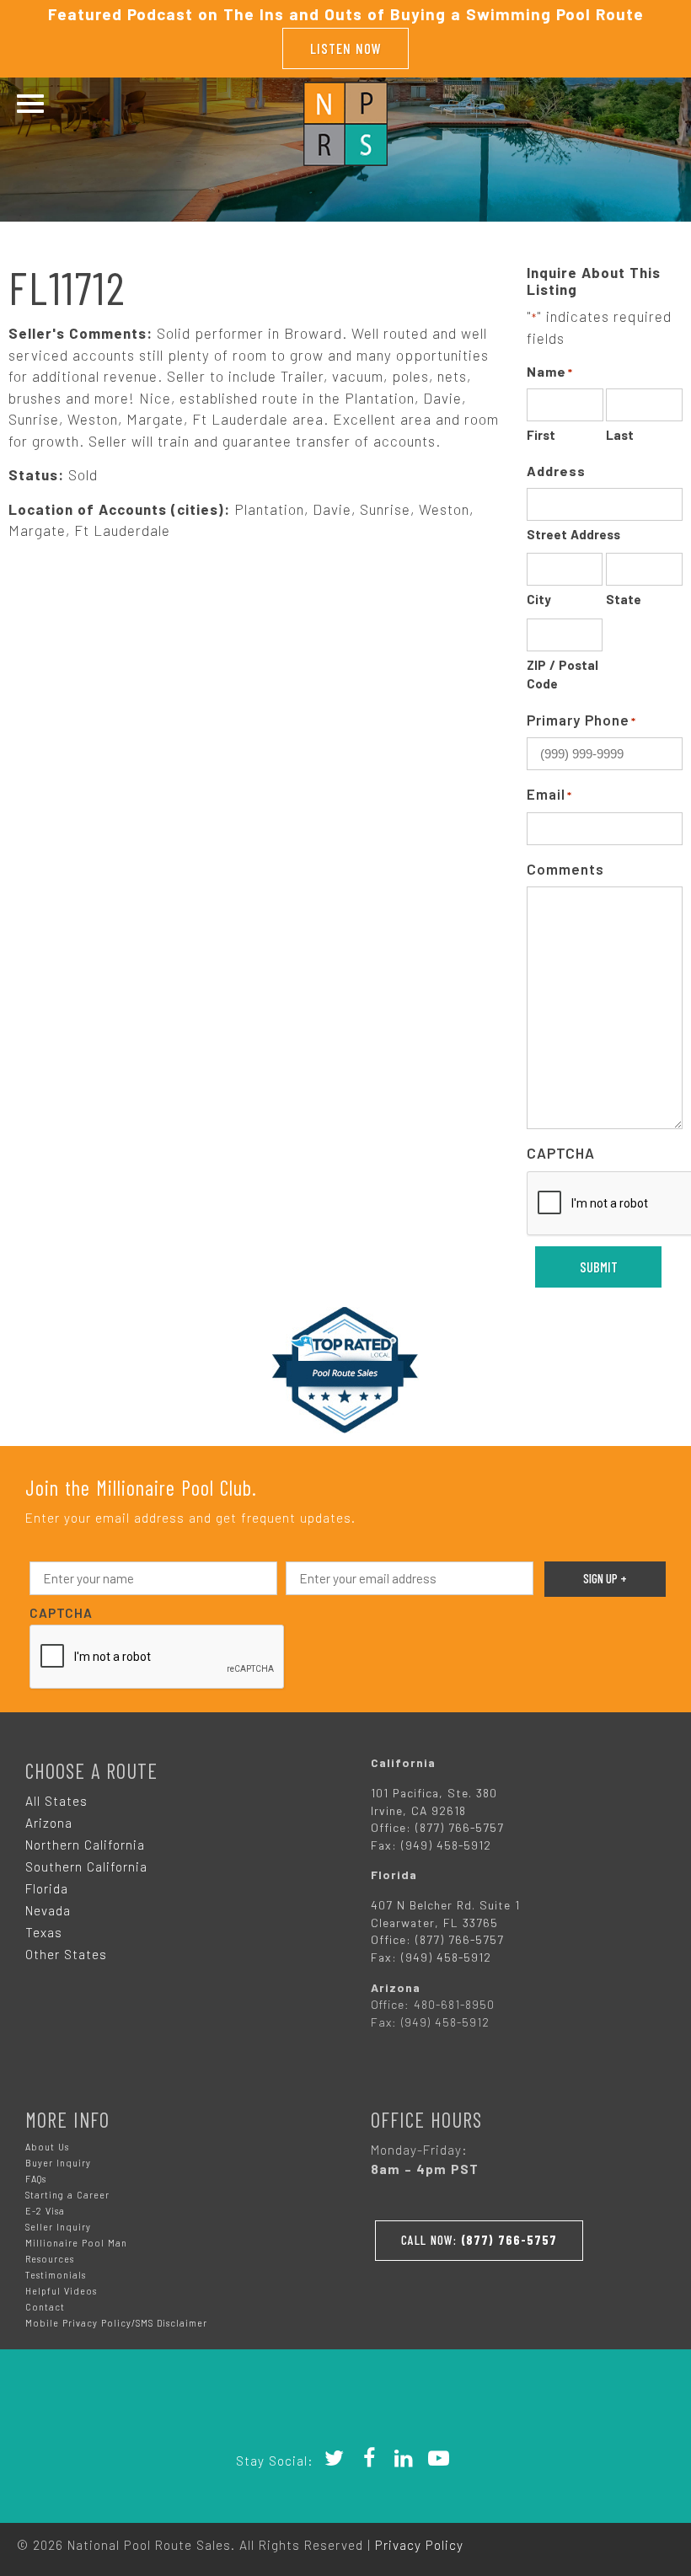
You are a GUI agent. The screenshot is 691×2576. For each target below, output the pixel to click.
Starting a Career (67, 2195)
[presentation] (158, 1658)
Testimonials (56, 2275)
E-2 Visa (45, 2211)
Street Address (573, 534)
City (539, 599)
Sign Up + (605, 1578)
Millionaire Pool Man (76, 2243)
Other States (66, 1954)
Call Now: (479, 2240)
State (624, 599)
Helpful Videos (61, 2291)
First (541, 435)
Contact (45, 2307)
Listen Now (346, 48)
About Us (47, 2147)
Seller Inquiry (58, 2227)
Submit (599, 1267)
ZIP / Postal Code (562, 675)
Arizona (49, 1823)
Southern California (86, 1866)
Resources (50, 2259)
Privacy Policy (419, 2545)
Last (620, 435)
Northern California (85, 1845)
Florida (47, 1888)
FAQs (36, 2179)
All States (56, 1801)
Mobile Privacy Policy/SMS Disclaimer (116, 2323)
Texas (44, 1932)
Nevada (48, 1910)
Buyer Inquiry (58, 2163)
